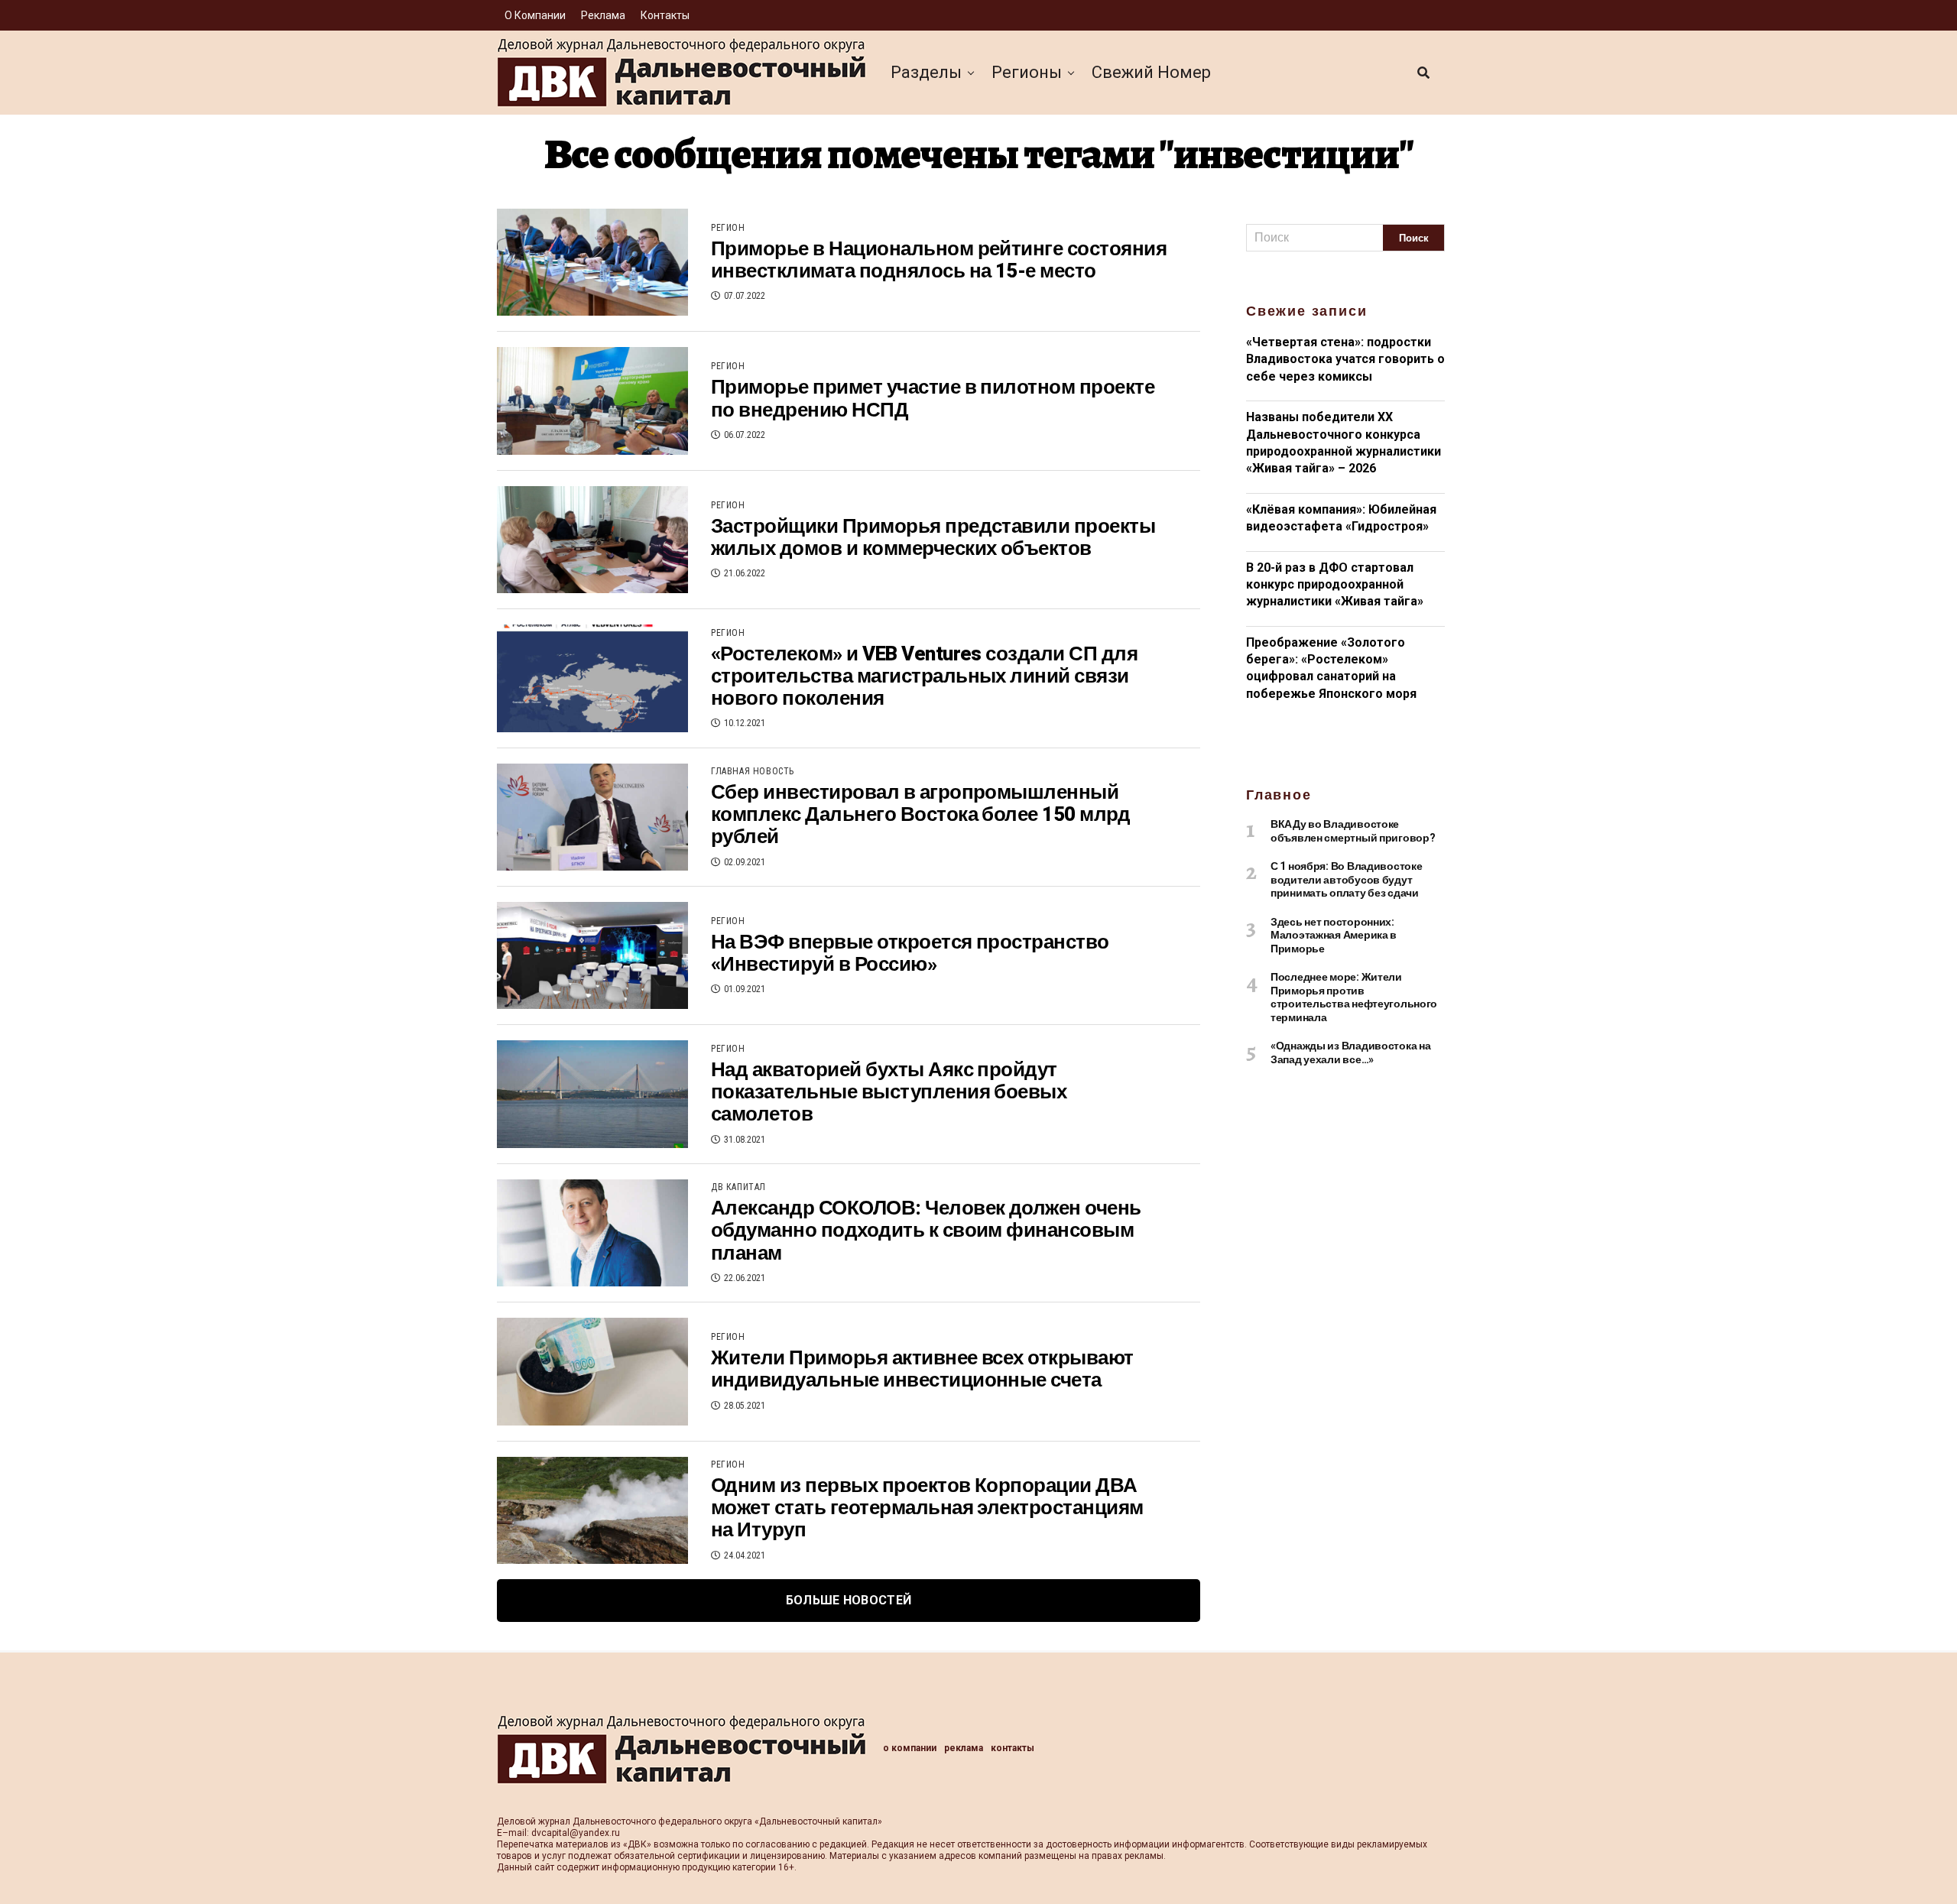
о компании (535, 15)
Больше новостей (849, 1600)
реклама (603, 15)
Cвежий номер (1151, 72)
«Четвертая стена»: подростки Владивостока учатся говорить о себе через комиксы (1345, 359)
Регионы (1027, 72)
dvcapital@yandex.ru (576, 1833)
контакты (665, 15)
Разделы (926, 72)
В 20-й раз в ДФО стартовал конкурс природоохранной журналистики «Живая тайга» (1335, 585)
